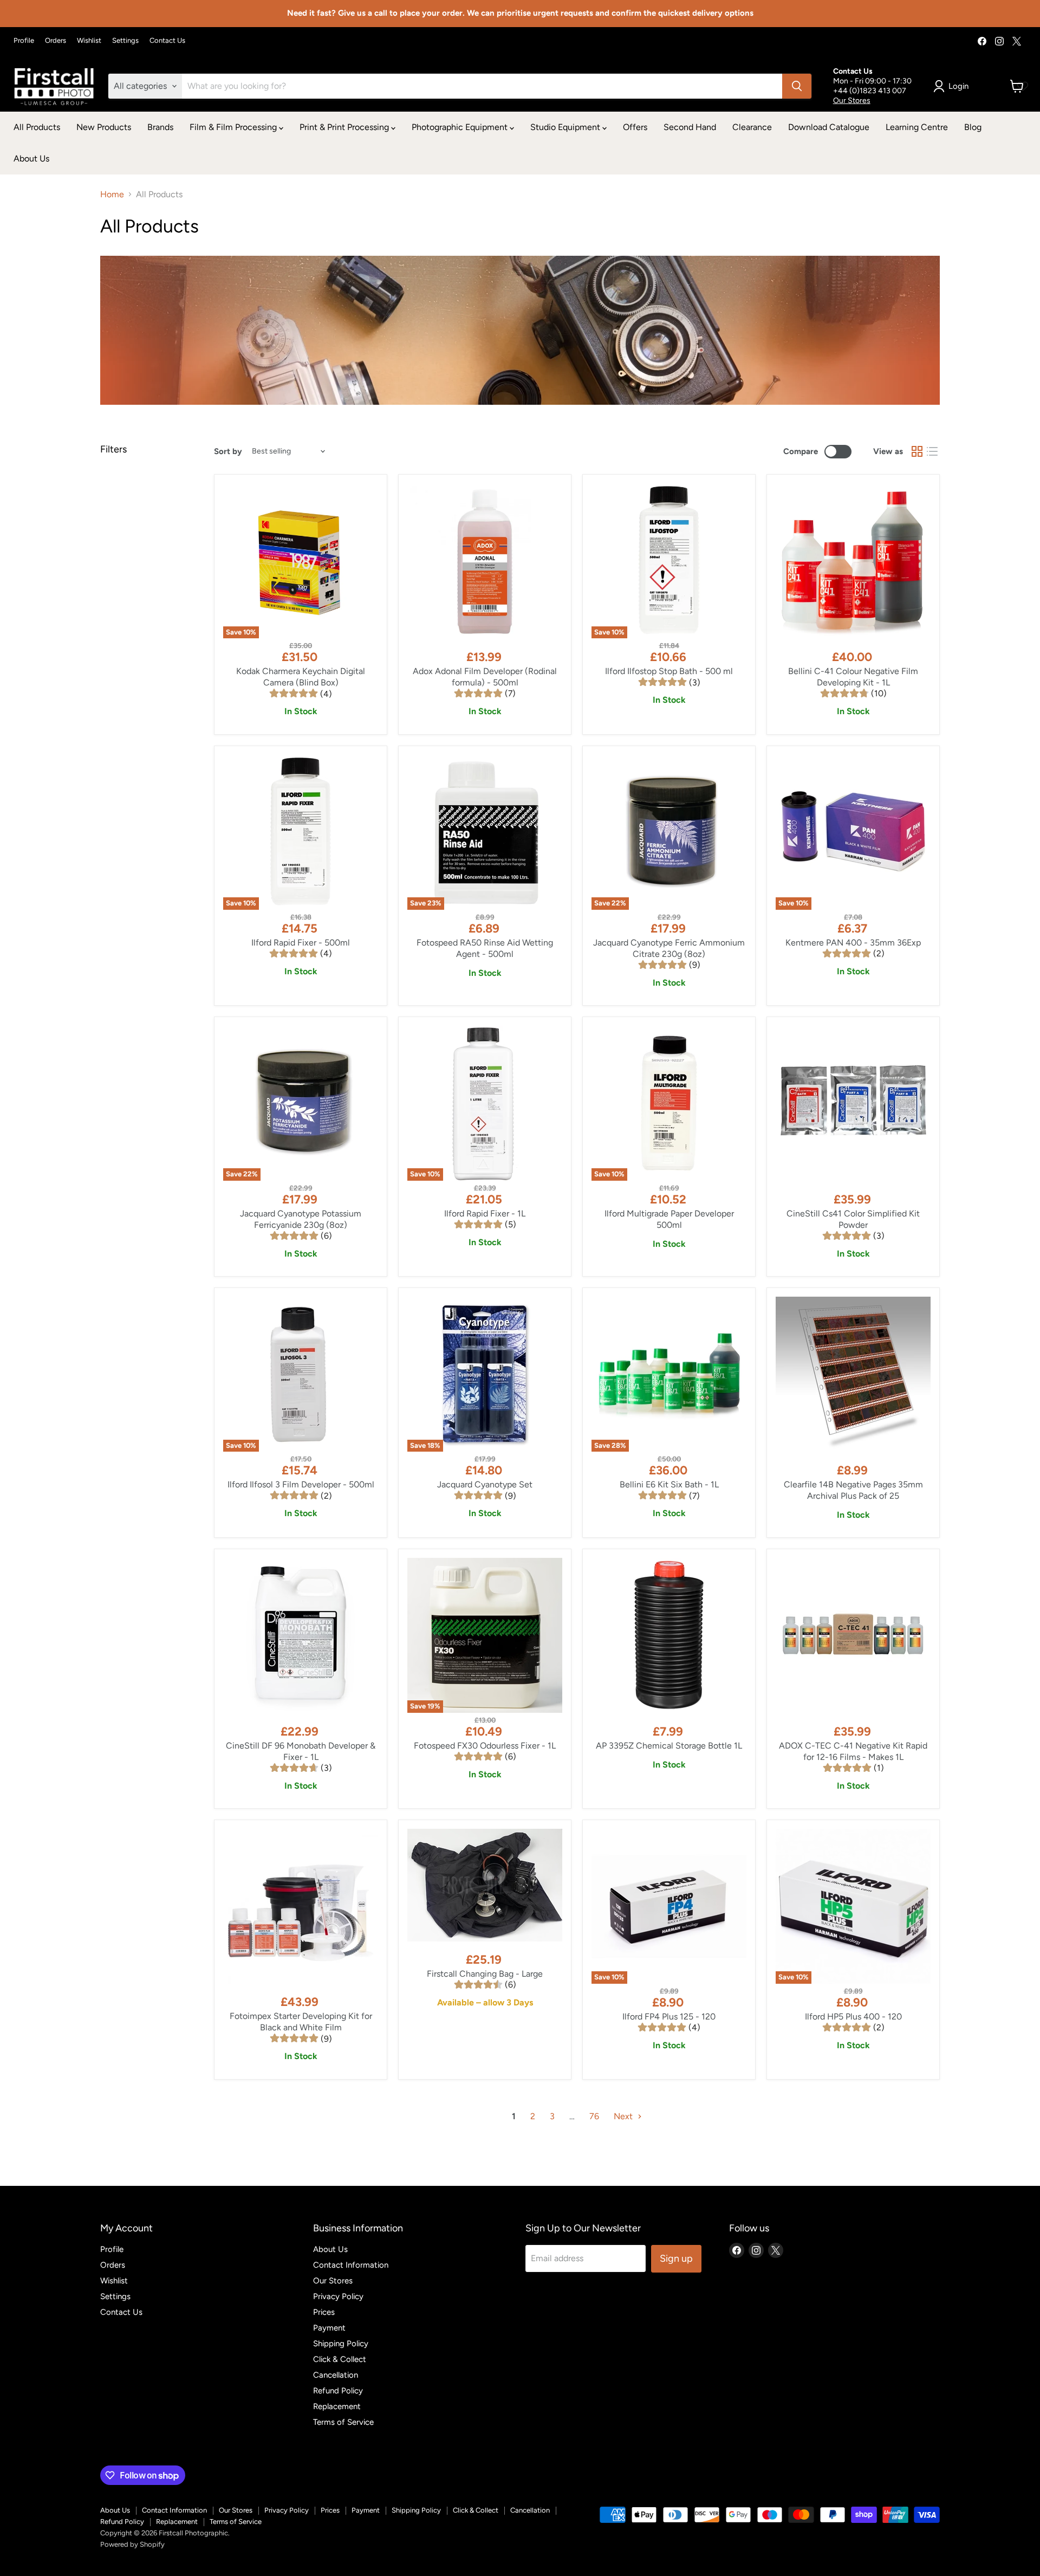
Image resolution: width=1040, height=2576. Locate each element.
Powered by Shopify (132, 2544)
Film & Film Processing (234, 127)
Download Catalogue (829, 127)
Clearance (752, 127)
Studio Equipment (566, 127)
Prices (324, 2312)
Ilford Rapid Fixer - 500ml (301, 943)
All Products (37, 127)
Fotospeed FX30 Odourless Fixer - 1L (485, 1746)
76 (594, 2116)
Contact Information (351, 2265)
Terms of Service (343, 2422)
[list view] (932, 451)
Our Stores (852, 101)
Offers (635, 127)
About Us (31, 158)
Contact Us (167, 41)
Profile (24, 41)
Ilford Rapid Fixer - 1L (485, 1213)
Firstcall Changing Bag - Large (485, 1974)
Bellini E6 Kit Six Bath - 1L (669, 1484)
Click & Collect (340, 2359)
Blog (973, 127)
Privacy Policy (338, 2296)
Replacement (337, 2406)
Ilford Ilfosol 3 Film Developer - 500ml (301, 1484)
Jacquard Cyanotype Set (485, 1484)
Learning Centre (917, 127)
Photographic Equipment (461, 127)
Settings (125, 41)
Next (624, 2116)
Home (112, 195)
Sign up (676, 2258)
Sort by (228, 452)
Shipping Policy (341, 2344)
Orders (56, 41)
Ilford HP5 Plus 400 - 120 (853, 2017)
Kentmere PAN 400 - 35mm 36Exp (853, 943)
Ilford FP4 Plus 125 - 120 (669, 2017)
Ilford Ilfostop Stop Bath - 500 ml (669, 671)
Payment (329, 2328)
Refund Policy (338, 2391)
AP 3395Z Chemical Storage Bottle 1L (669, 1746)
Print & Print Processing (345, 127)
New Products (104, 127)
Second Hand (690, 127)
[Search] (797, 86)
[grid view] (917, 451)
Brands (160, 127)
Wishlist (89, 41)
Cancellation (336, 2375)
